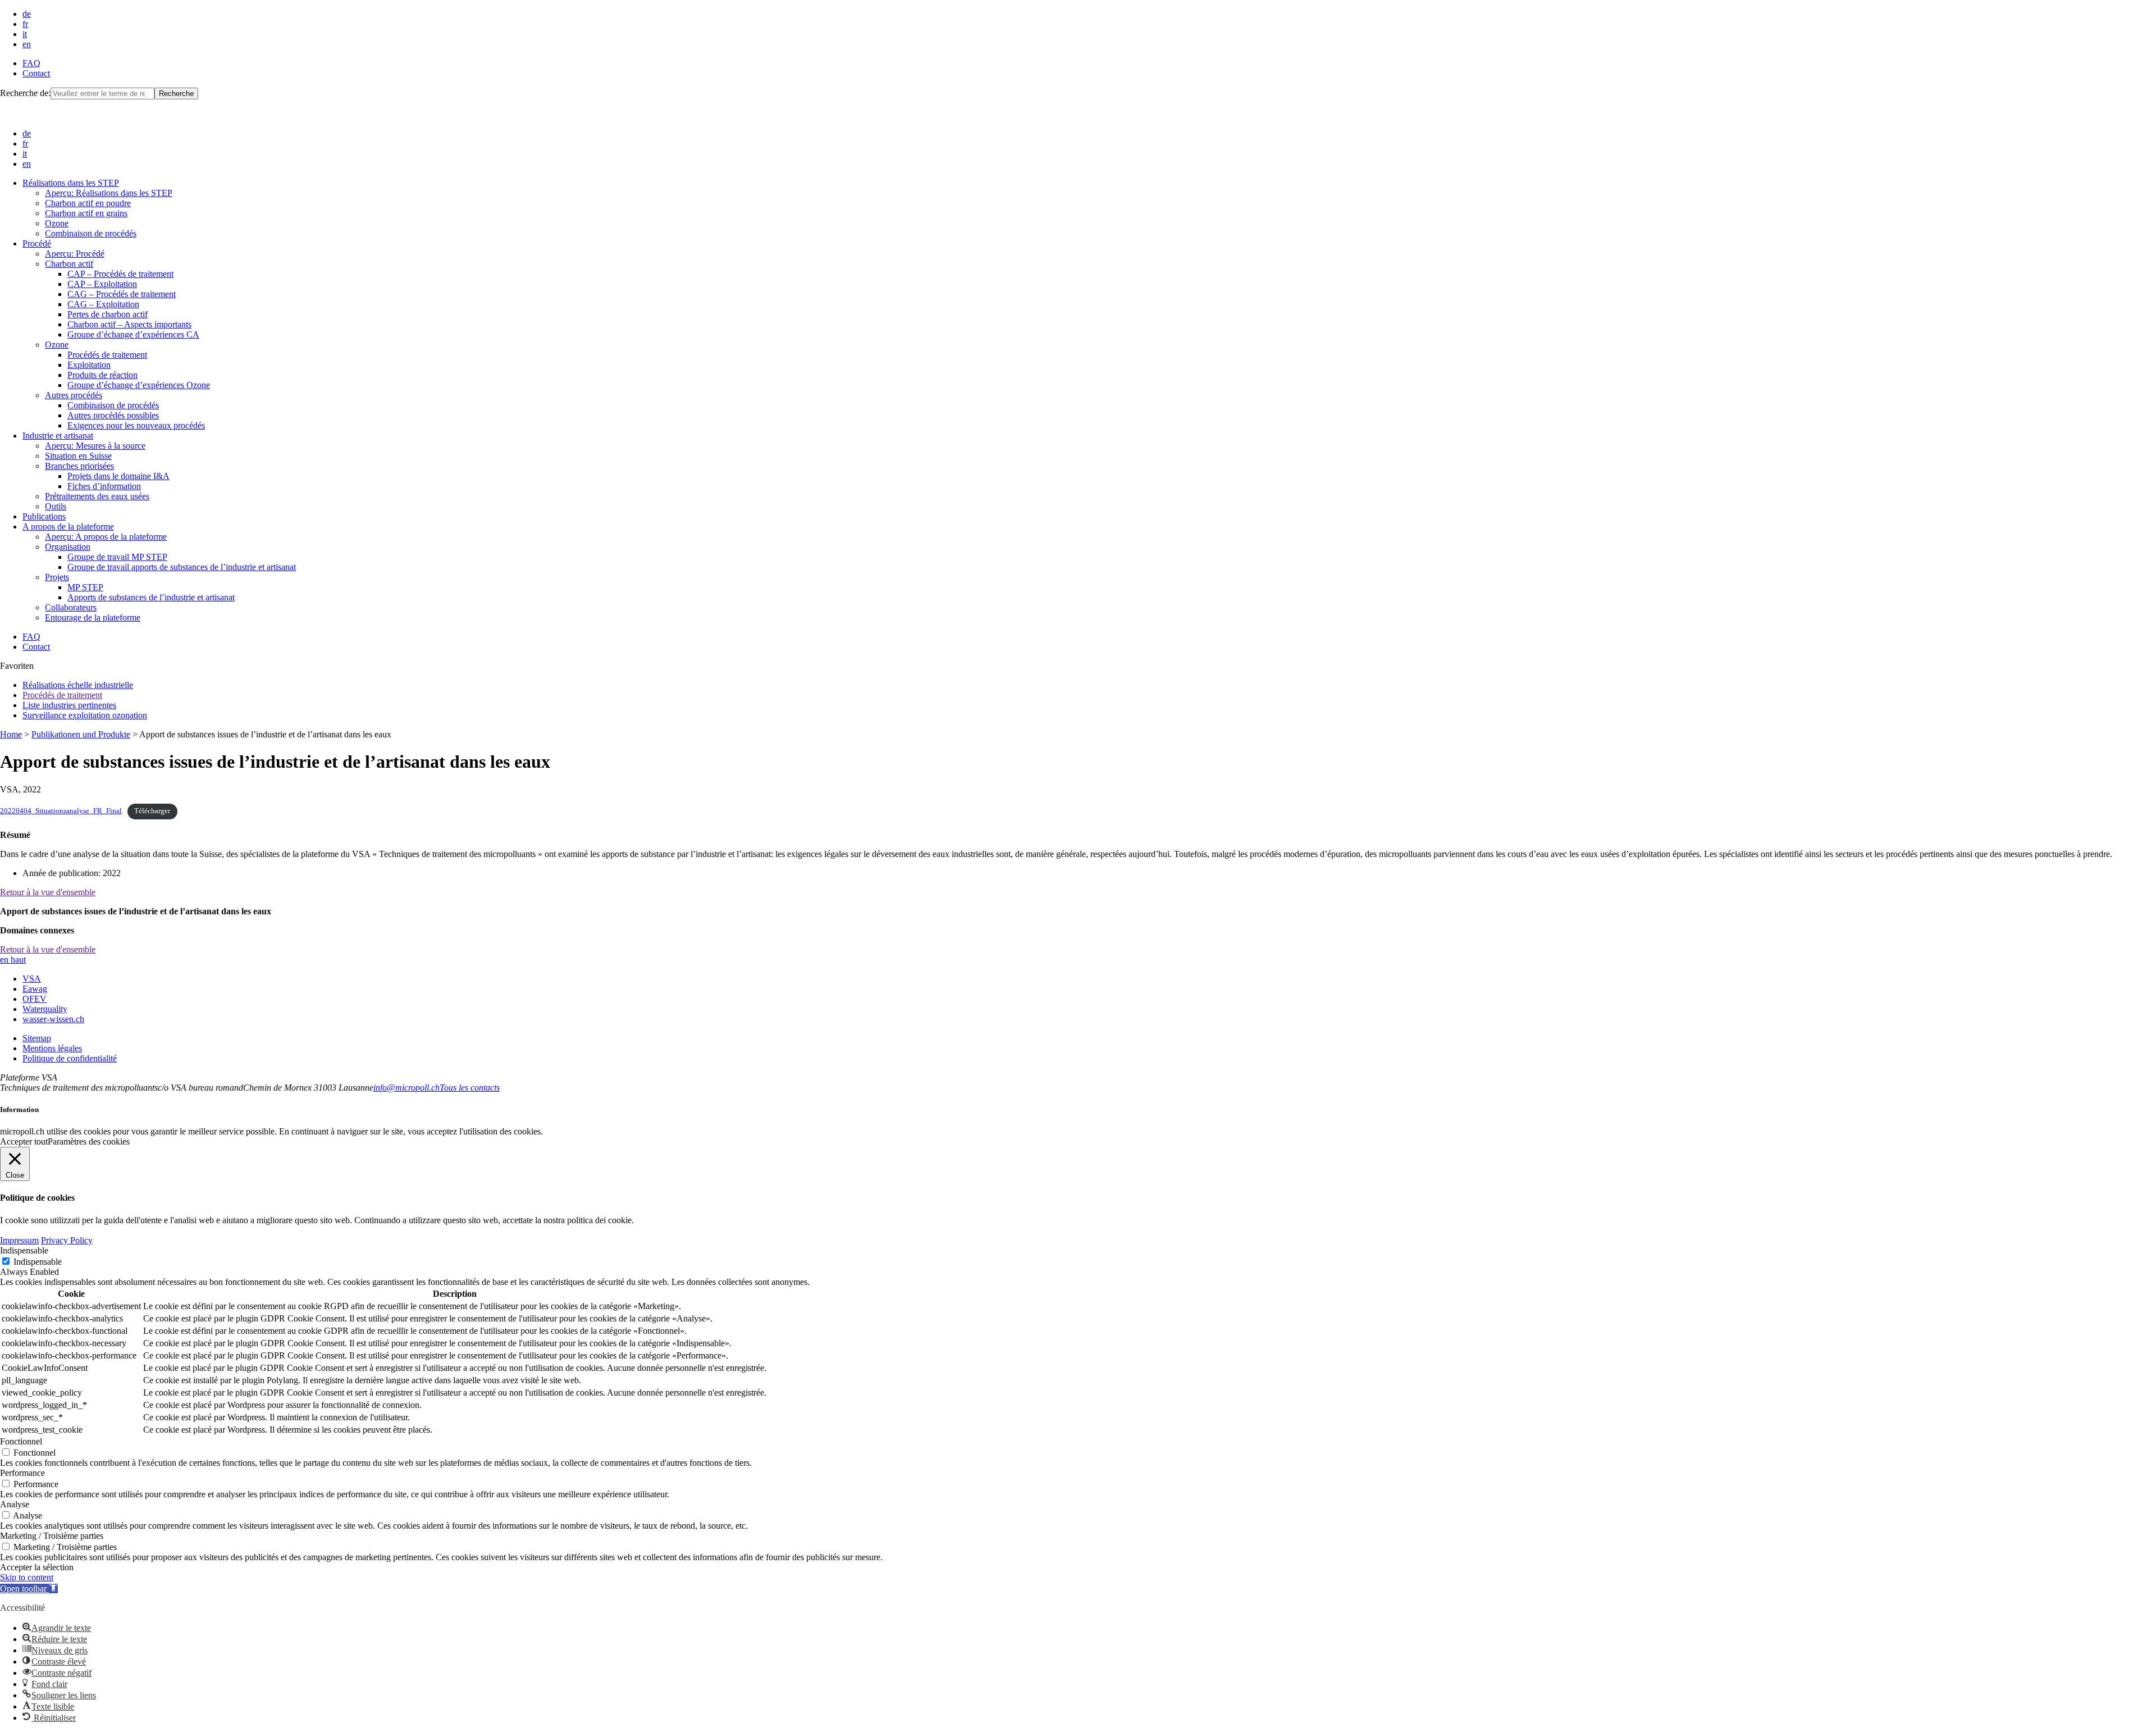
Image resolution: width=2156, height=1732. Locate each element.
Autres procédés (74, 395)
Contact (36, 73)
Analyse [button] (15, 1504)
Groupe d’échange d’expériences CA (133, 334)
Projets (57, 577)
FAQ (31, 63)
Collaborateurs (71, 607)
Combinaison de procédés (91, 233)
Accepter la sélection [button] (37, 1567)
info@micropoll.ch (406, 1088)
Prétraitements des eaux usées (97, 496)
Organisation (68, 547)
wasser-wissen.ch (53, 1019)
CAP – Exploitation (102, 284)
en (27, 44)
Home (11, 734)
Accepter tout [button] (24, 1141)
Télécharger (152, 811)
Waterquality (45, 1009)
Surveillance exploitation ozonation (85, 715)
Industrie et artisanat (58, 436)
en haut (13, 960)
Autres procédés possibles (113, 415)
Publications (44, 516)
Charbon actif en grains (86, 213)
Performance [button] (22, 1473)
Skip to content (27, 1577)
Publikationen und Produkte (81, 734)
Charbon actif (69, 264)
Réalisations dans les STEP (71, 183)
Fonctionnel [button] (21, 1441)
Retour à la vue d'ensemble (48, 892)
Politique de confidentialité (70, 1058)
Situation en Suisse (78, 456)
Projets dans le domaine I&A (118, 476)
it (25, 34)
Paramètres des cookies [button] (89, 1141)
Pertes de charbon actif (108, 314)
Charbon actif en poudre (88, 203)
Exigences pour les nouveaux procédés (136, 425)
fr (25, 24)
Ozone (57, 223)
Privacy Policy (67, 1240)
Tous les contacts (470, 1088)
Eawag (35, 989)
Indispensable (38, 1262)
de (27, 14)
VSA (32, 979)
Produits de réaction (102, 375)
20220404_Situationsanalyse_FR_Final (61, 811)
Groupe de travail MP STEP (117, 557)
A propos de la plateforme (68, 527)
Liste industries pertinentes (69, 705)
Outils (56, 506)
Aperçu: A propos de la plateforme (106, 537)
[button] (29, 1589)
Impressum (19, 1240)
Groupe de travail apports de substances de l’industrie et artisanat (182, 567)
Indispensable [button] (24, 1250)
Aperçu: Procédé (75, 254)
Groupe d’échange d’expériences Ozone (139, 385)
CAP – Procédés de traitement (120, 274)
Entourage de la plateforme (93, 617)
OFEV (35, 999)
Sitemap (37, 1038)
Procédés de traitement (107, 355)
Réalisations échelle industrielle (78, 685)
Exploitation (89, 365)
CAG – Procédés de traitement (122, 294)
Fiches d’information (104, 486)
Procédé (37, 243)
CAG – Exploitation (103, 304)
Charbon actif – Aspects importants (129, 324)
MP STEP (85, 587)
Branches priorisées (79, 466)
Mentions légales (52, 1048)
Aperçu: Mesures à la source (95, 446)
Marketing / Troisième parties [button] (52, 1536)
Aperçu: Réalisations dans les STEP (109, 193)
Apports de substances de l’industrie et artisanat (151, 597)
